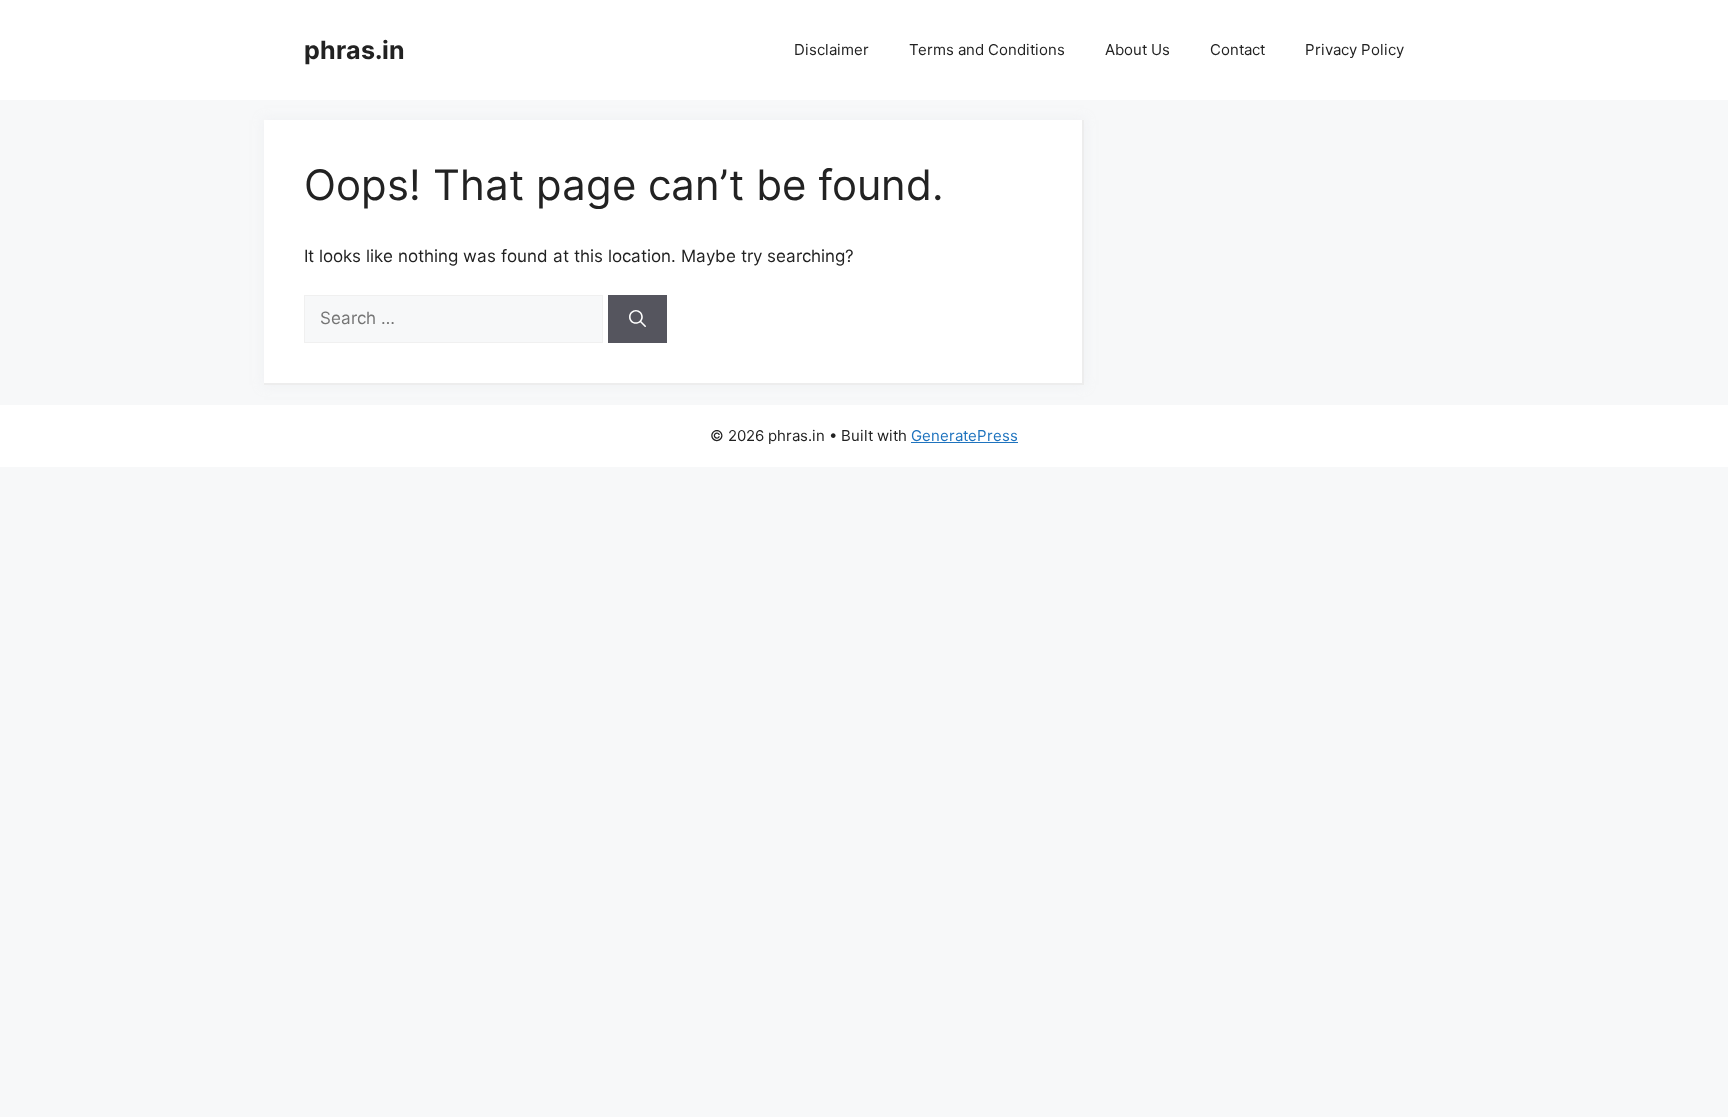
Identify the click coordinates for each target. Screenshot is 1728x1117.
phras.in (354, 50)
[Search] (637, 319)
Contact (1237, 49)
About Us (1137, 49)
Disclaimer (831, 49)
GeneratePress (964, 435)
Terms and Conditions (987, 49)
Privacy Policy (1354, 49)
